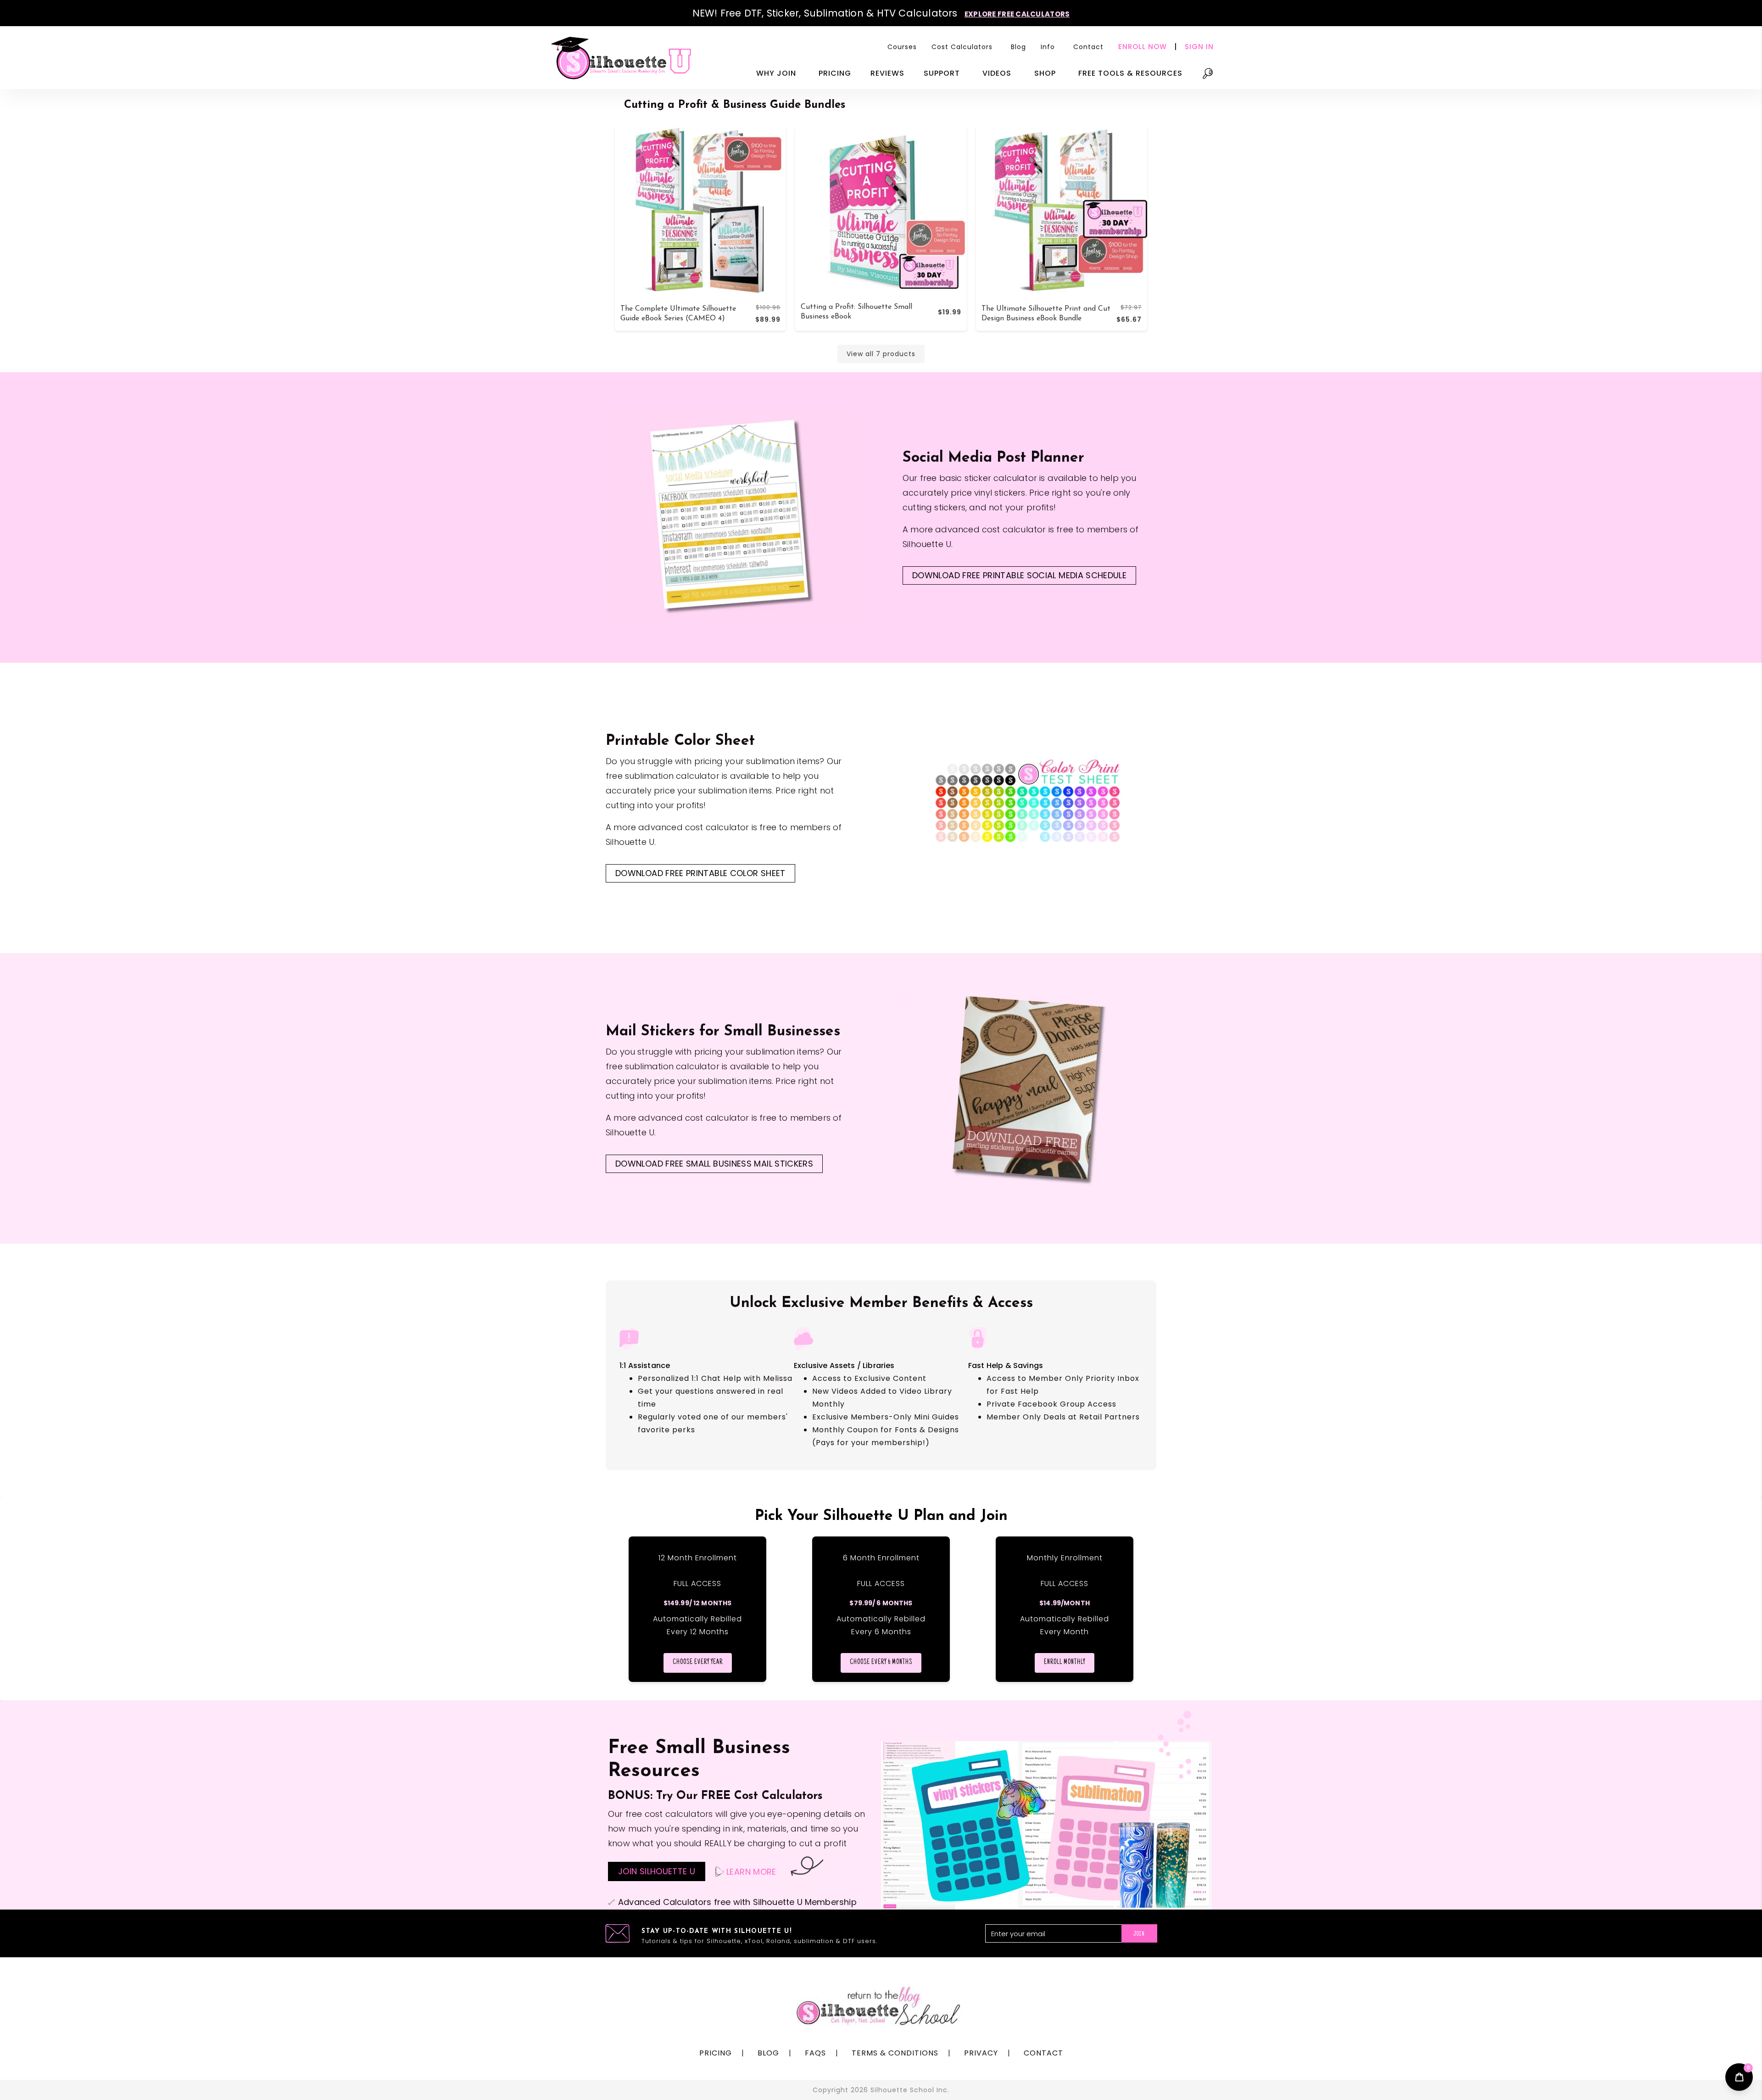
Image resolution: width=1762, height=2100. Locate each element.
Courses (902, 47)
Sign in (1199, 47)
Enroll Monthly (1065, 1663)
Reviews (887, 73)
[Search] (1208, 78)
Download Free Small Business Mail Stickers (714, 1164)
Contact (1088, 47)
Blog (1018, 47)
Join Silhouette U (657, 1871)
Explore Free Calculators (1017, 14)
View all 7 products (881, 354)
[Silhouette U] (622, 58)
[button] (964, 47)
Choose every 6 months (881, 1663)
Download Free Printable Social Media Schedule (1019, 575)
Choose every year (698, 1663)
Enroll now (1143, 47)
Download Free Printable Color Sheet (700, 873)
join (1139, 1934)
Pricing (835, 73)
